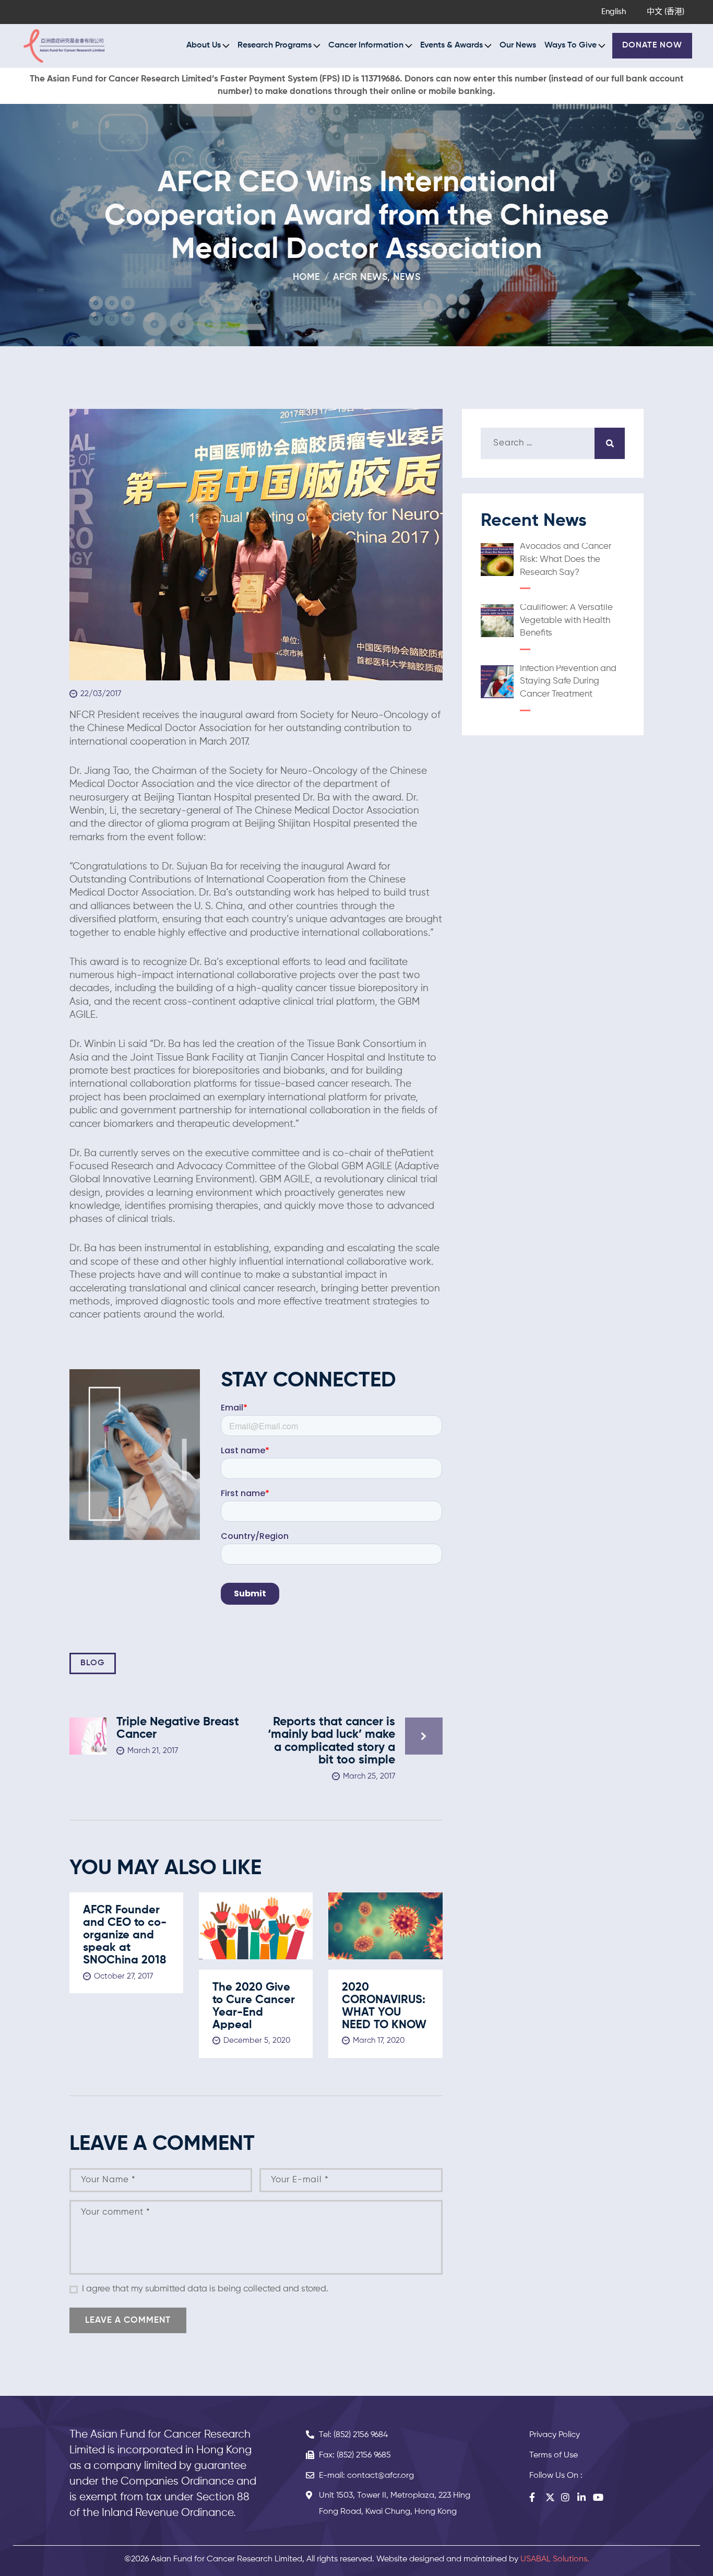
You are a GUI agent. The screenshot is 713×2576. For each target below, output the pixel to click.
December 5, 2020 (257, 2040)
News (407, 277)
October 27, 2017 (123, 1976)
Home (307, 277)
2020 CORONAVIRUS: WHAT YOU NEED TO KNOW (384, 2006)
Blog (93, 1663)
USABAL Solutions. (555, 2559)
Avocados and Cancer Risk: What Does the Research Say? (566, 559)
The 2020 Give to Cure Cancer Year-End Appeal (254, 2006)
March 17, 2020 (379, 2040)
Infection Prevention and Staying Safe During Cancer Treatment (568, 681)
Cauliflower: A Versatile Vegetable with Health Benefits (566, 620)
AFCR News (360, 277)
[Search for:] (553, 443)
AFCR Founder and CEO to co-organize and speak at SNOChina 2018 (125, 1935)
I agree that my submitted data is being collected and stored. (205, 2289)
